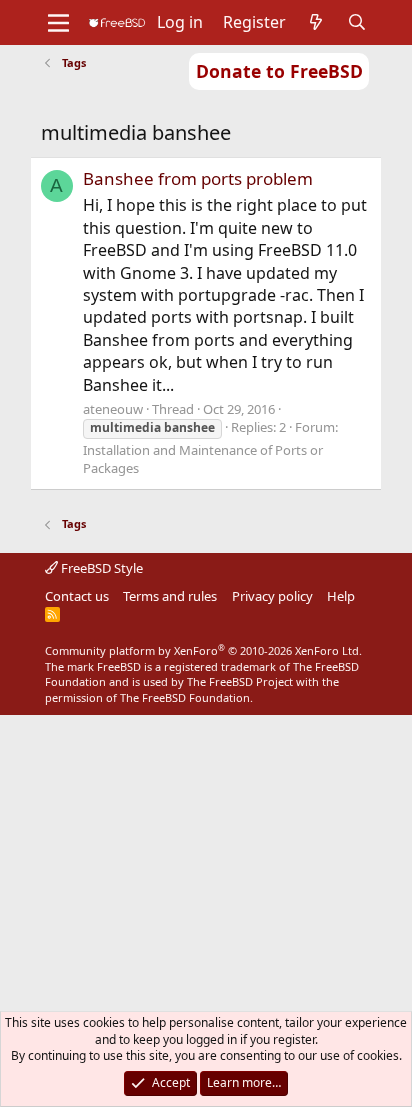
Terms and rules (170, 596)
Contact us (77, 596)
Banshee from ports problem (198, 178)
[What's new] (316, 22)
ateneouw (113, 409)
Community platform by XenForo (203, 650)
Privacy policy (272, 596)
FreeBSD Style (100, 568)
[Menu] (58, 23)
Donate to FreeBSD (279, 71)
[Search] (357, 22)
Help (341, 596)
